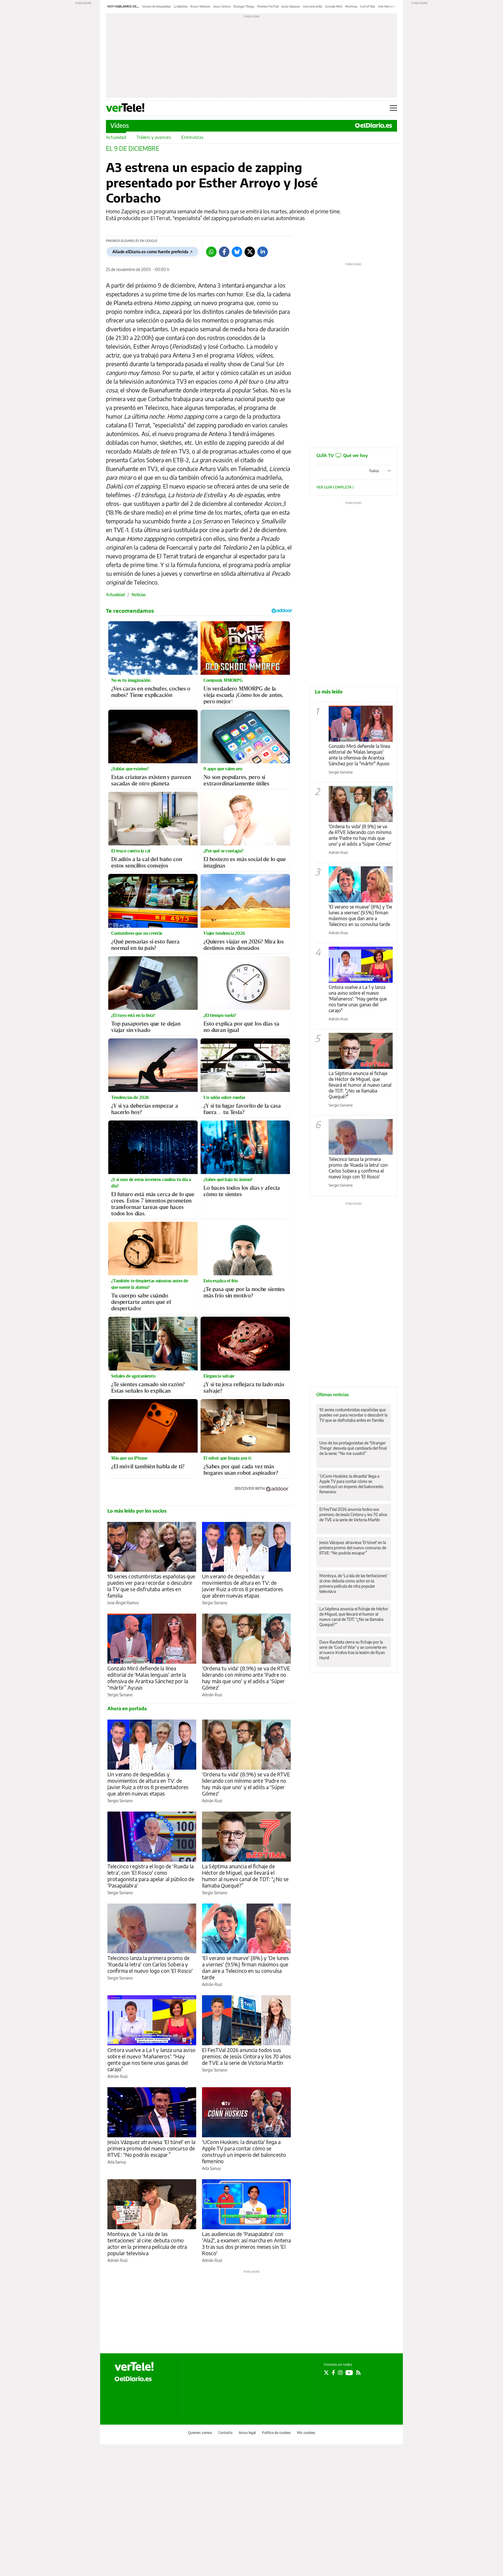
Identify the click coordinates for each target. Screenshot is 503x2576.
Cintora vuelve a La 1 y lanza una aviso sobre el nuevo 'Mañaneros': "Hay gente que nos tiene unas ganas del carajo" (358, 999)
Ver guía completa (334, 487)
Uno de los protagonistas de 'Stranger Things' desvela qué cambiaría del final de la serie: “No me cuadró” (353, 1448)
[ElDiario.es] (374, 125)
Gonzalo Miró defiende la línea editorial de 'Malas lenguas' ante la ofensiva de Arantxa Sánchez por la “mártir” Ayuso (148, 1678)
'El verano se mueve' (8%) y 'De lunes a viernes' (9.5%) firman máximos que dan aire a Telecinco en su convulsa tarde (246, 1967)
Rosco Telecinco (200, 6)
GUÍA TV (342, 455)
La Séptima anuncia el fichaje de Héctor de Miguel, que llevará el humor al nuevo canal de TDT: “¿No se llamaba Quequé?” (245, 1876)
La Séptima (181, 6)
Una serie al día (312, 6)
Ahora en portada (127, 1709)
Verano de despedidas (156, 6)
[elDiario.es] (133, 2379)
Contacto (225, 2433)
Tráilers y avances (154, 137)
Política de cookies (276, 2433)
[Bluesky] (237, 252)
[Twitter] (250, 252)
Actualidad (116, 137)
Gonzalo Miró (334, 6)
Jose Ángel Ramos (123, 1603)
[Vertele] (134, 2366)
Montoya (351, 6)
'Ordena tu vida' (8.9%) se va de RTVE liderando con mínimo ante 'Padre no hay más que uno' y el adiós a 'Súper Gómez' (246, 1678)
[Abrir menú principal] (393, 108)
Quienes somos (200, 2433)
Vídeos (120, 125)
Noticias (139, 595)
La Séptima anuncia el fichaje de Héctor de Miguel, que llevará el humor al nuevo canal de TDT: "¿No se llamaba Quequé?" (360, 1085)
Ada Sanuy (117, 2162)
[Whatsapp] (211, 252)
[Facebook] (224, 252)
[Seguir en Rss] (358, 2373)
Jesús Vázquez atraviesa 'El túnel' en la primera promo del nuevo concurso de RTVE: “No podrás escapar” (151, 2148)
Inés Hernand (387, 6)
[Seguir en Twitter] (326, 2373)
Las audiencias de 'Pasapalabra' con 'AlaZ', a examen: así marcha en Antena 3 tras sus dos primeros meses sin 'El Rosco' (246, 2243)
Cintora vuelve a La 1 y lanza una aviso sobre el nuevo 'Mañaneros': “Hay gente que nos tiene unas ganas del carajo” (151, 2059)
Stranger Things (244, 6)
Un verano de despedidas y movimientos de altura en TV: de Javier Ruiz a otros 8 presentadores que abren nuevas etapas (242, 1586)
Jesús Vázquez (291, 6)
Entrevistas (192, 137)
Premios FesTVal (268, 6)
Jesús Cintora (222, 6)
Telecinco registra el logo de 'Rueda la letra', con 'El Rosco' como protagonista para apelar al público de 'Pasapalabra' (151, 1876)
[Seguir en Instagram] (340, 2373)
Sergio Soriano (215, 1603)
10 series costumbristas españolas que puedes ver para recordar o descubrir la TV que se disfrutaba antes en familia (151, 1586)
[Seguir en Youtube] (349, 2373)
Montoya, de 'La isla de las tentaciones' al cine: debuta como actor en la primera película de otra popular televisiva (147, 2243)
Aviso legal (247, 2433)
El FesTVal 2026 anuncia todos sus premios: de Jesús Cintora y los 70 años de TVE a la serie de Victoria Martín (246, 2056)
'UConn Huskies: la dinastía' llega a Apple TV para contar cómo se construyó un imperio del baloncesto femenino (244, 2151)
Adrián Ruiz (212, 1695)
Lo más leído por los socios (137, 1511)
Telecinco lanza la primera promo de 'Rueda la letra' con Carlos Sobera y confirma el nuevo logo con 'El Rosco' (150, 1964)
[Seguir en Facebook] (333, 2373)
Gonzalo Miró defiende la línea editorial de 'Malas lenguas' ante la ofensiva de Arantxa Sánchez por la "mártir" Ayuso (359, 755)
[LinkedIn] (263, 252)
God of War (368, 6)
